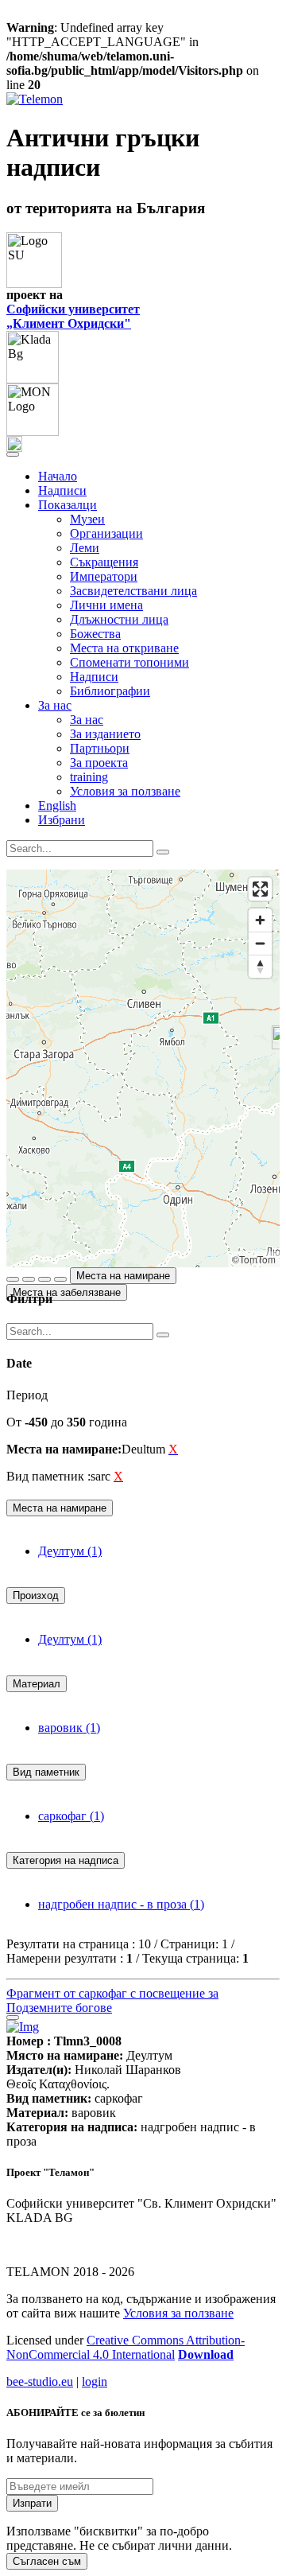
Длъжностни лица (119, 619)
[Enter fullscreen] (260, 889)
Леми (85, 548)
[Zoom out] (260, 943)
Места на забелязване (67, 1292)
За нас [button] (55, 705)
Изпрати (32, 2503)
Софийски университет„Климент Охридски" (73, 316)
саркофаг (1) (71, 1816)
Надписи (62, 490)
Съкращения (104, 562)
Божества (95, 634)
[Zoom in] (260, 920)
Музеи (87, 519)
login (95, 2381)
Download (206, 2354)
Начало (58, 476)
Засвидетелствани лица (133, 591)
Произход (36, 1595)
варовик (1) (69, 1728)
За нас (87, 720)
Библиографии (110, 691)
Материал (37, 1684)
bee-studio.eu (40, 2381)
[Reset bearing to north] (260, 966)
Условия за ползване (125, 791)
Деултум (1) (70, 1551)
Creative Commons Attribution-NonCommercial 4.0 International (126, 2347)
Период (27, 1395)
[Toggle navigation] (13, 454)
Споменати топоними (129, 662)
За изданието (105, 734)
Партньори (100, 748)
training (89, 777)
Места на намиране (123, 1276)
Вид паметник (46, 1772)
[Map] (143, 1068)
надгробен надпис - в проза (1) (121, 1904)
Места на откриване (124, 648)
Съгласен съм (47, 2561)
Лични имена (106, 605)
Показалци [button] (68, 505)
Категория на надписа (66, 1860)
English (57, 805)
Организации (106, 533)
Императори (104, 576)
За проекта (99, 763)
